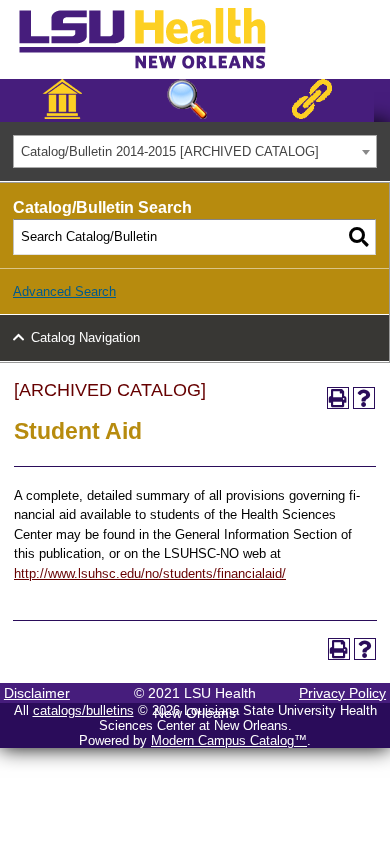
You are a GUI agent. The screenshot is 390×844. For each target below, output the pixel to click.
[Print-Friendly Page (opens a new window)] (338, 398)
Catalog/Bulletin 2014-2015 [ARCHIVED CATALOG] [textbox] (170, 151)
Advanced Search (64, 291)
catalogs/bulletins (83, 710)
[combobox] (195, 151)
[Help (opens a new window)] (364, 398)
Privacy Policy (342, 693)
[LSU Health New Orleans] (158, 70)
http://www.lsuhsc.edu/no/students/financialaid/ (150, 573)
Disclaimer (37, 693)
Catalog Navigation (85, 337)
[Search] (359, 237)
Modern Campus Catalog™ (229, 740)
